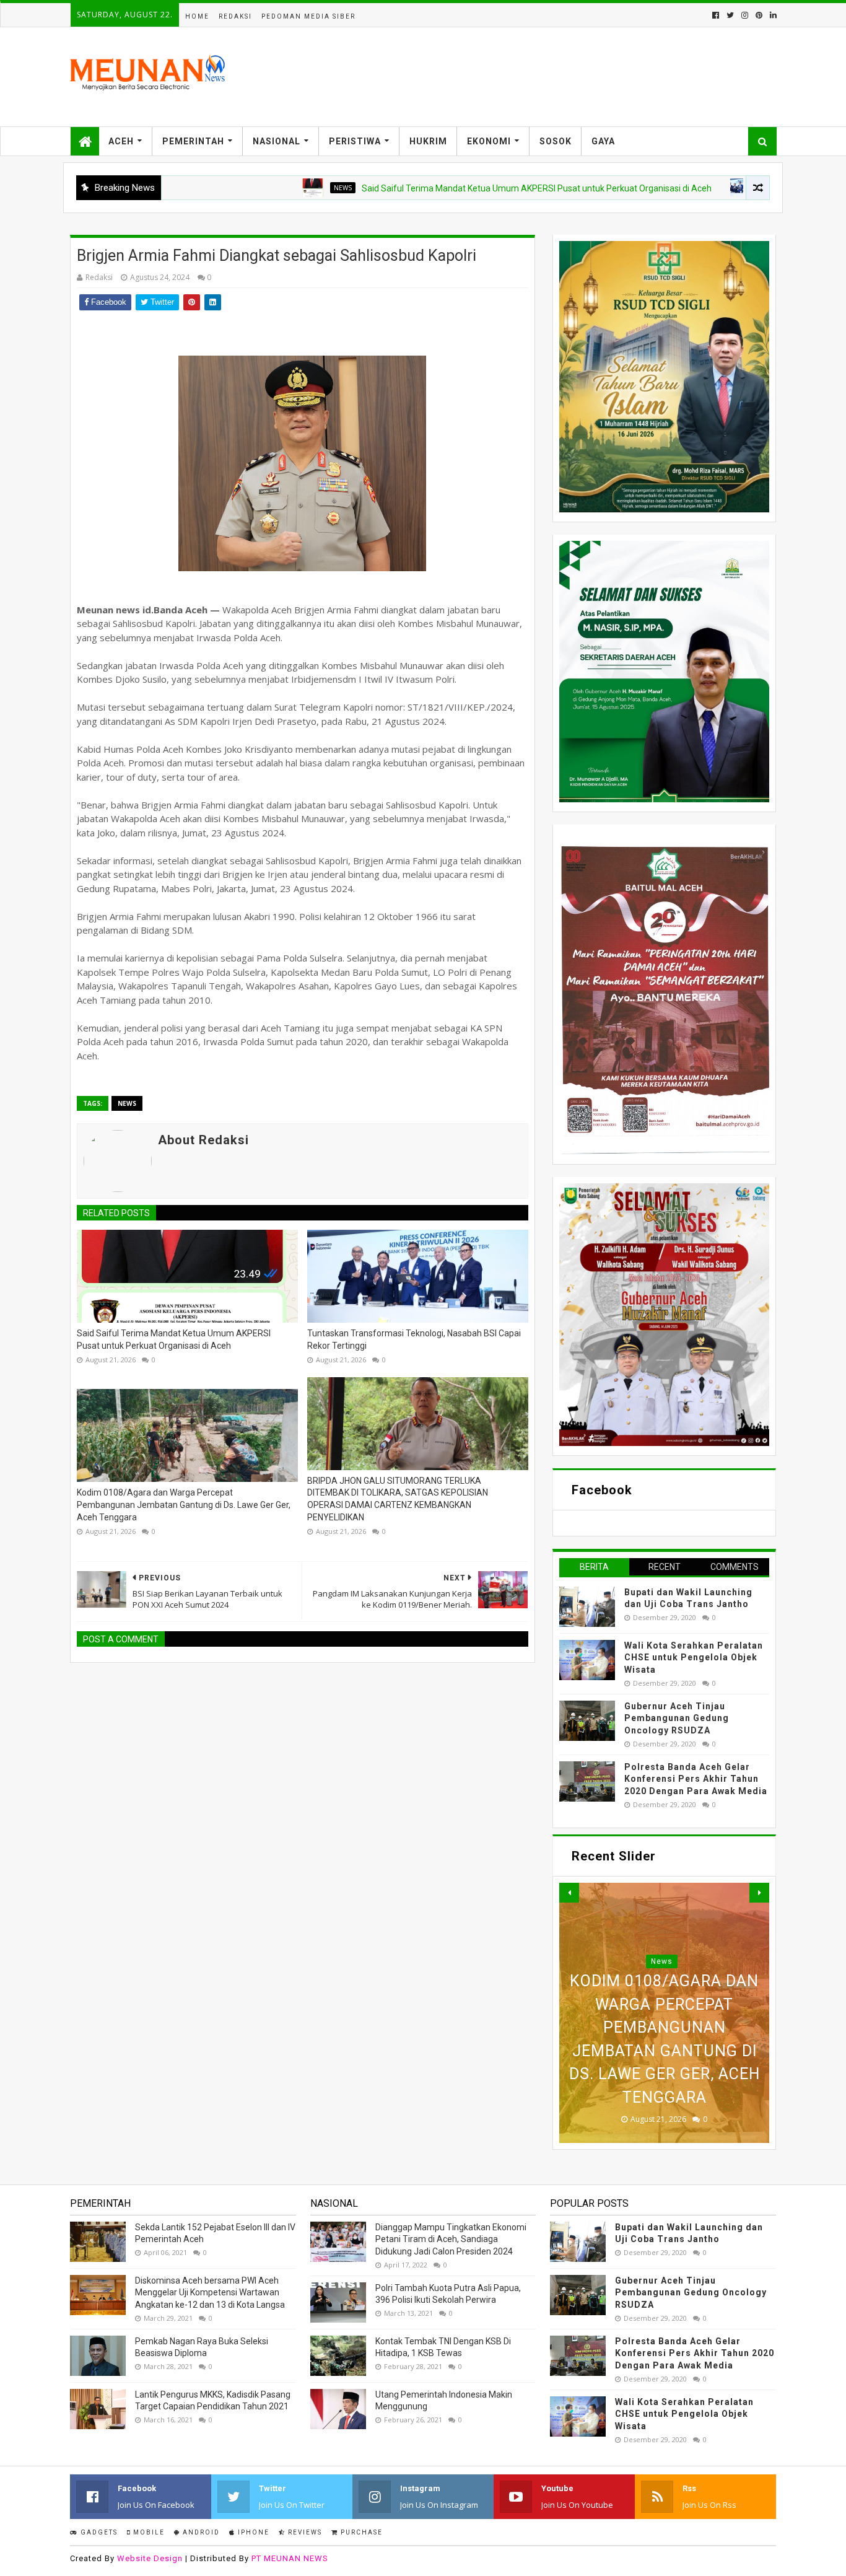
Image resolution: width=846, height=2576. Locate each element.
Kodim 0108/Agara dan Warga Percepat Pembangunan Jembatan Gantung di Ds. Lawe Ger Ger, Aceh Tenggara (184, 1505)
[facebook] (716, 15)
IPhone (252, 2532)
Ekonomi (489, 141)
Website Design (150, 2558)
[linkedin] (772, 15)
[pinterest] (759, 15)
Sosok (556, 141)
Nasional (277, 141)
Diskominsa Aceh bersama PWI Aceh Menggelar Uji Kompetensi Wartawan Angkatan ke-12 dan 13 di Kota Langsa (210, 2293)
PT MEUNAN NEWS (290, 2558)
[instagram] (745, 15)
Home (197, 16)
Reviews (304, 2532)
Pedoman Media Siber (308, 16)
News (274, 188)
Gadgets (98, 2532)
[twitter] (730, 15)
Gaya (603, 141)
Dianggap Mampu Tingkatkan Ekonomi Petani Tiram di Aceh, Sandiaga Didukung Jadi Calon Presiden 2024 (451, 2239)
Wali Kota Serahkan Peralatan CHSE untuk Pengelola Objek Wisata (694, 1658)
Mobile (148, 2532)
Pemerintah (193, 141)
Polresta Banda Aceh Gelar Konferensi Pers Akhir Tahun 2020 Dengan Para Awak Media (696, 1779)
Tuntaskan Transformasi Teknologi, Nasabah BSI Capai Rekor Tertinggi (414, 1339)
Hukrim (428, 141)
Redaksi (235, 16)
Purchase (360, 2532)
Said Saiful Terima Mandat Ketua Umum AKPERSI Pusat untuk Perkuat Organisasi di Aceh (468, 188)
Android (200, 2532)
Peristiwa (355, 141)
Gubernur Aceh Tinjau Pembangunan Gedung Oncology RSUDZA (677, 1718)
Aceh (121, 141)
